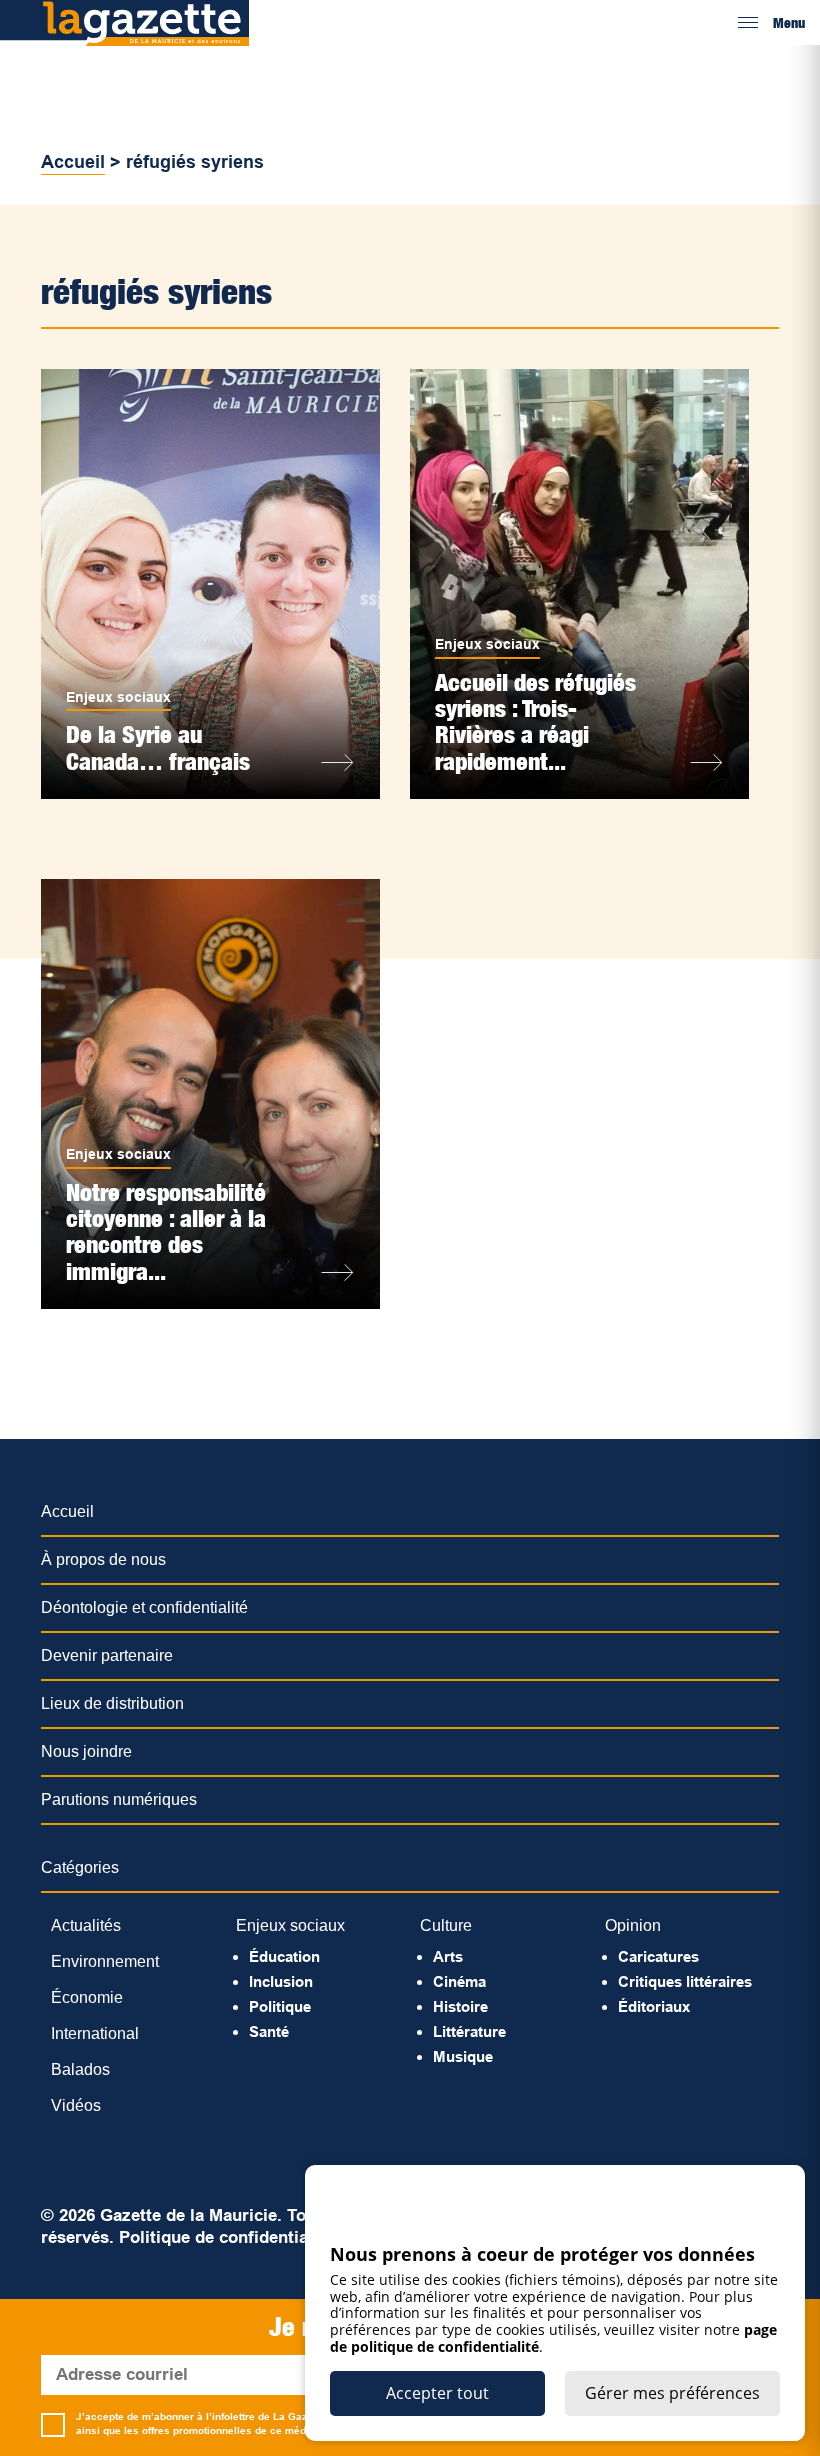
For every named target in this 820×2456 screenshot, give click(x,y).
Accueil (73, 162)
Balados (80, 2069)
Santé (269, 2031)
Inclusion (281, 1981)
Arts (448, 1956)
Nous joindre (86, 1751)
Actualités (86, 1925)
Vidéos (76, 2105)
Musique (463, 2056)
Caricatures (658, 1956)
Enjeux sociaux (118, 697)
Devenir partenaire (107, 1655)
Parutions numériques (119, 1799)
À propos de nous (103, 1559)
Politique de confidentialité (226, 2237)
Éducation (284, 1956)
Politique (280, 2006)
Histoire (460, 2006)
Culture (446, 1925)
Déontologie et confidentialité (144, 1607)
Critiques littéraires (685, 1981)
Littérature (469, 2031)
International (95, 2033)
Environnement (105, 1961)
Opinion (633, 1925)
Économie (87, 1997)
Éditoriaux (654, 2006)
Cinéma (459, 1981)
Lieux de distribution (112, 1703)
